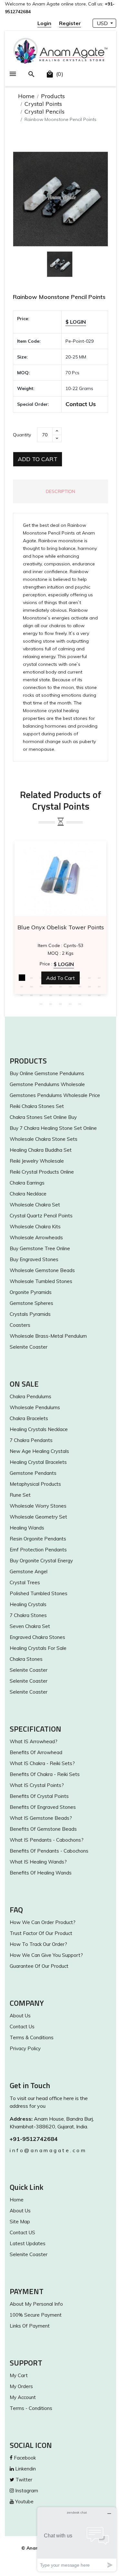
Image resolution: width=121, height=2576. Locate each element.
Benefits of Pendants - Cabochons (49, 1851)
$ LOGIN (76, 322)
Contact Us (81, 404)
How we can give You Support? (46, 1955)
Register (70, 23)
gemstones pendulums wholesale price (55, 1095)
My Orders (21, 2386)
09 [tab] (99, 978)
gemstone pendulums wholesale (47, 1084)
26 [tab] (90, 995)
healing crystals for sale (38, 1648)
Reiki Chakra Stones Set (37, 1106)
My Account (23, 2397)
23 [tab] (61, 995)
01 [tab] (22, 978)
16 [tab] (80, 986)
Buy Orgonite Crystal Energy (41, 1561)
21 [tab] (41, 995)
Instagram (26, 2491)
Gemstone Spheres (31, 1303)
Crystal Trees (25, 1582)
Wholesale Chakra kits (35, 1227)
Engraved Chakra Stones (37, 1637)
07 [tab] (80, 978)
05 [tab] (61, 978)
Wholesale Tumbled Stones (41, 1281)
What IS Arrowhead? (34, 1741)
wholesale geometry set (38, 1517)
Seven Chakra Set (30, 1626)
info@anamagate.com (48, 2150)
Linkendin (25, 2469)
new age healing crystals (39, 1451)
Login (44, 23)
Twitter (23, 2480)
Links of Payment (30, 2326)
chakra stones (26, 1659)
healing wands (27, 1528)
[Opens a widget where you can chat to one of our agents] (77, 2539)
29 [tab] (51, 1004)
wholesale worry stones (38, 1506)
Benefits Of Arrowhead (36, 1752)
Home (26, 96)
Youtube (24, 2502)
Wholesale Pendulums (35, 1407)
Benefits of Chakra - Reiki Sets (45, 1774)
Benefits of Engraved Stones (43, 1807)
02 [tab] (32, 978)
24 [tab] (70, 995)
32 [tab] (80, 1004)
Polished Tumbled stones (39, 1593)
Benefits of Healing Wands (41, 1873)
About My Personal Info (36, 2304)
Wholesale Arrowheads (36, 1237)
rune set (20, 1495)
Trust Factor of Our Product (41, 1933)
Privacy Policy (25, 2048)
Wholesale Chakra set (35, 1205)
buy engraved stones (34, 1259)
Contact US (22, 2232)
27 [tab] (99, 995)
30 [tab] (61, 1004)
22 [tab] (51, 995)
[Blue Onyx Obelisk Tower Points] (60, 878)
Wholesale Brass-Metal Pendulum (48, 1336)
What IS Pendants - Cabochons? (47, 1840)
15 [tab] (70, 986)
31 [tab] (70, 1004)
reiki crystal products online (42, 1172)
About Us (20, 2016)
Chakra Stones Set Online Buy (43, 1117)
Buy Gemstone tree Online (40, 1248)
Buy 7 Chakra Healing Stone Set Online (53, 1128)
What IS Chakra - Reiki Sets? (42, 1763)
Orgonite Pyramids (31, 1292)
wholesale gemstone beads (42, 1270)
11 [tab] (32, 986)
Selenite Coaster (29, 1347)
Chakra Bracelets (29, 1418)
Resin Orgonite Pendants (38, 1539)
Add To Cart (38, 459)
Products (53, 96)
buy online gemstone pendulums (47, 1073)
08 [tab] (90, 978)
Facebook (24, 2458)
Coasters (20, 1325)
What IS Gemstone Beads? (41, 1818)
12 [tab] (41, 986)
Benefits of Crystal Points (39, 1796)
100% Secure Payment (36, 2315)
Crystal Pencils (45, 112)
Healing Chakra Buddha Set (41, 1150)
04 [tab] (51, 978)
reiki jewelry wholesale (37, 1161)
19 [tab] (22, 995)
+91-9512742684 (34, 2139)
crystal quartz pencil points (41, 1216)
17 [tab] (90, 986)
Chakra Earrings (27, 1183)
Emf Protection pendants (38, 1550)
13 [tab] (51, 986)
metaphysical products (35, 1484)
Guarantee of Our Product (39, 1966)
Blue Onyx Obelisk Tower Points (61, 927)
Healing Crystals (28, 1604)
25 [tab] (80, 995)
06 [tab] (70, 978)
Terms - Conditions (31, 2408)
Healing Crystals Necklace (39, 1429)
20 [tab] (32, 995)
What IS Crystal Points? (37, 1785)
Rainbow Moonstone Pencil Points (59, 297)
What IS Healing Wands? (38, 1862)
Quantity (22, 435)
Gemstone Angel (29, 1572)
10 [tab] (22, 986)
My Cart (19, 2375)
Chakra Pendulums (30, 1396)
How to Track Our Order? (38, 1944)
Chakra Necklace (28, 1194)
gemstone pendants (33, 1473)
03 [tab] (41, 978)
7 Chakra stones (28, 1615)
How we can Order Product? (43, 1922)
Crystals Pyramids (30, 1314)
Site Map (20, 2222)
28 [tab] (41, 1004)
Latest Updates (28, 2243)
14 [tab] (61, 986)
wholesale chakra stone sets (44, 1139)
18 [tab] (99, 986)
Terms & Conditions (32, 2037)
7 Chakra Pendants (31, 1440)
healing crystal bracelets (38, 1462)
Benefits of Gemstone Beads (43, 1829)
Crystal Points (43, 104)
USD (103, 23)
